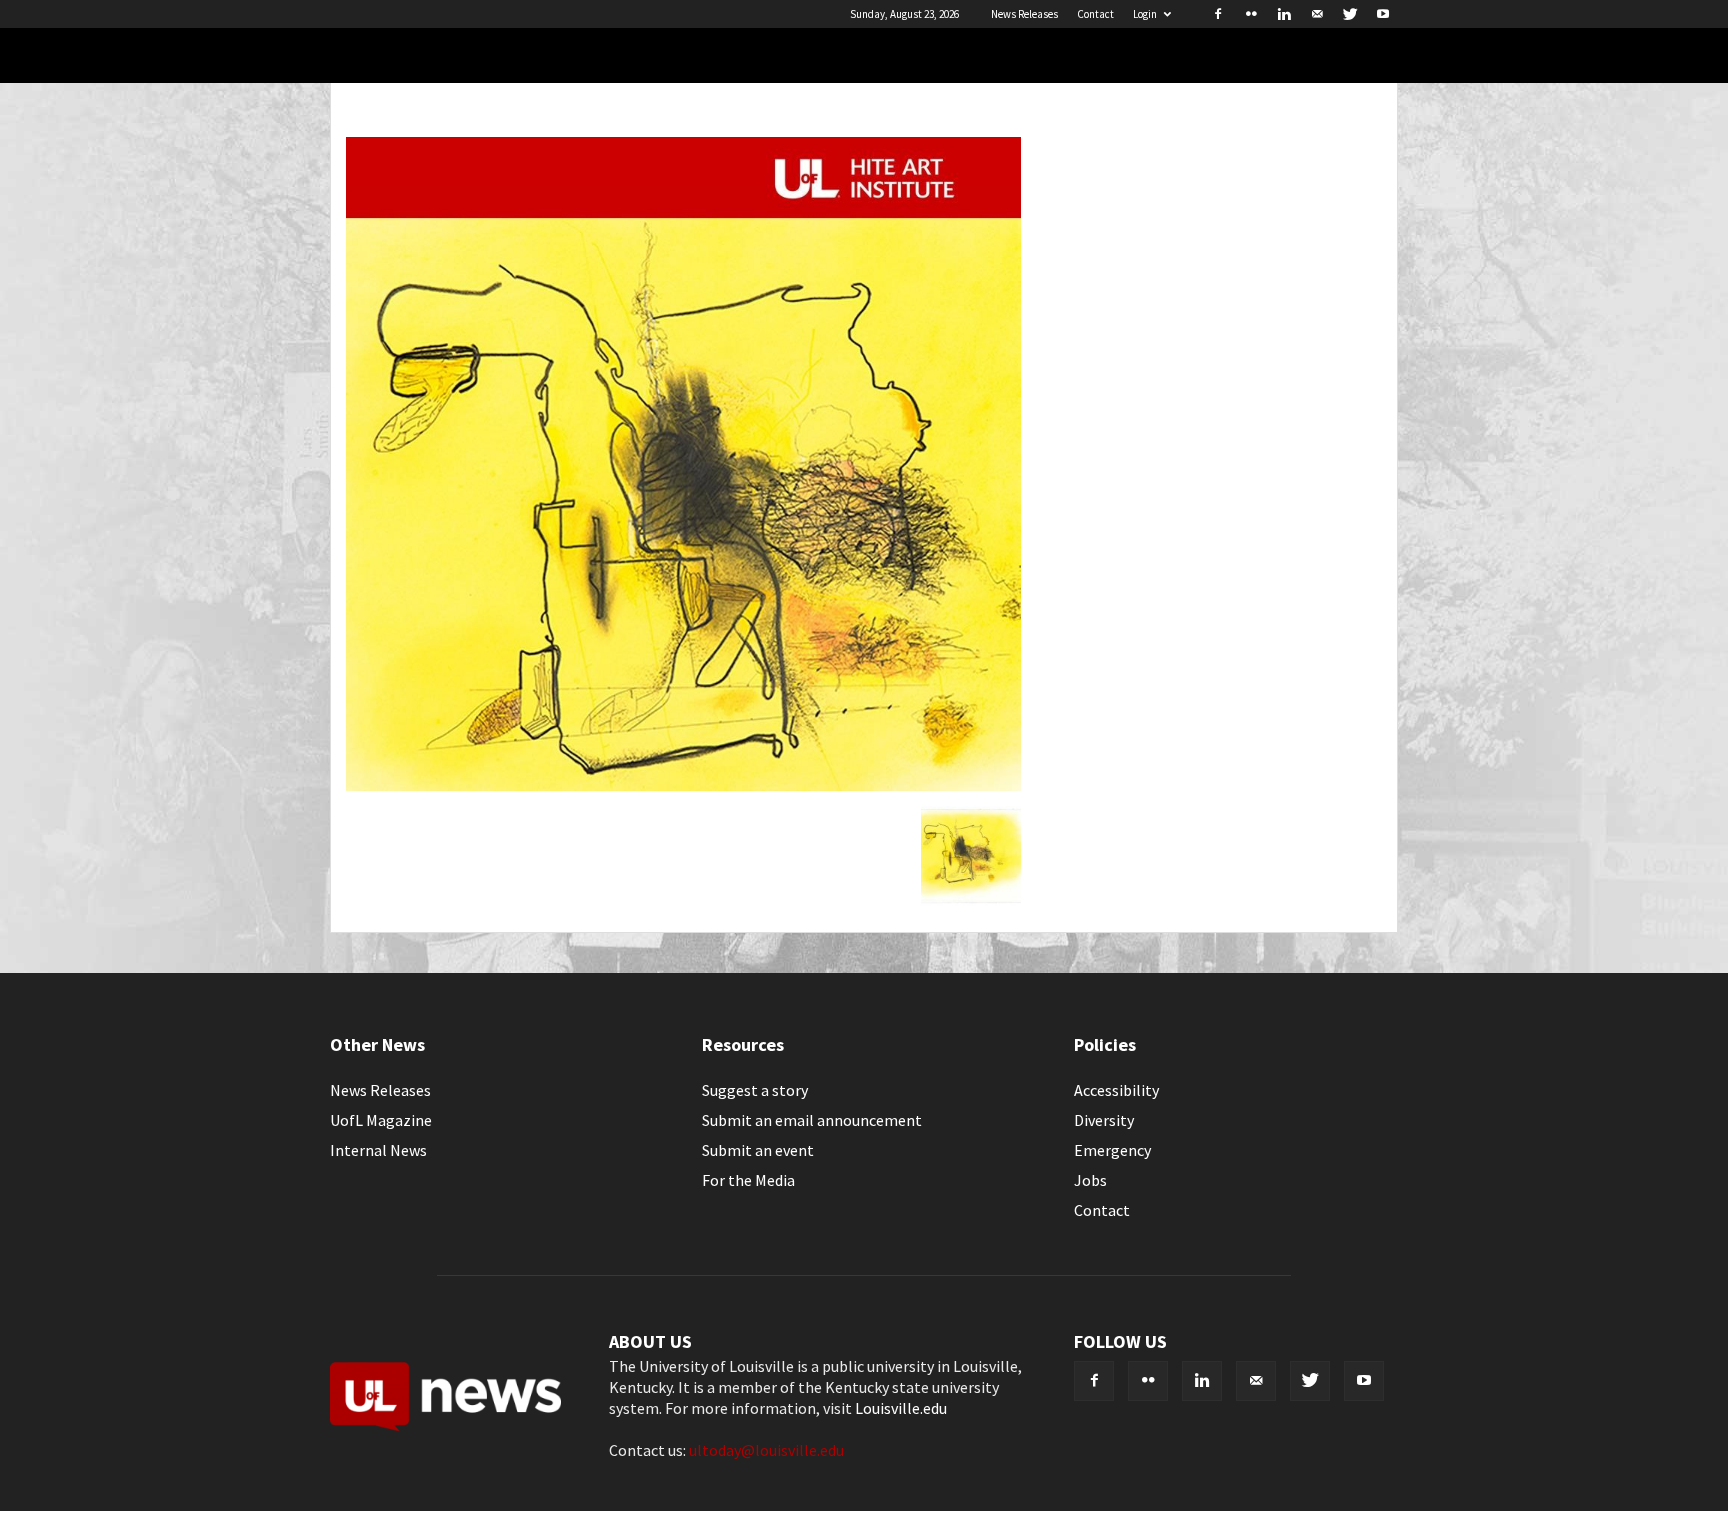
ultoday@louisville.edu (766, 1450)
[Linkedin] (1284, 14)
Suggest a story (755, 1090)
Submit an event (758, 1150)
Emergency (1112, 1150)
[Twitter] (1350, 14)
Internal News (378, 1150)
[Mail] (1317, 14)
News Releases (1024, 14)
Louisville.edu (901, 1408)
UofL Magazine (381, 1120)
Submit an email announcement (812, 1120)
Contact (1095, 14)
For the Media (748, 1180)
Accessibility (1116, 1090)
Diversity (1104, 1120)
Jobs (1090, 1180)
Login (1145, 14)
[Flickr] (1251, 14)
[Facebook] (1218, 14)
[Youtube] (1383, 14)
